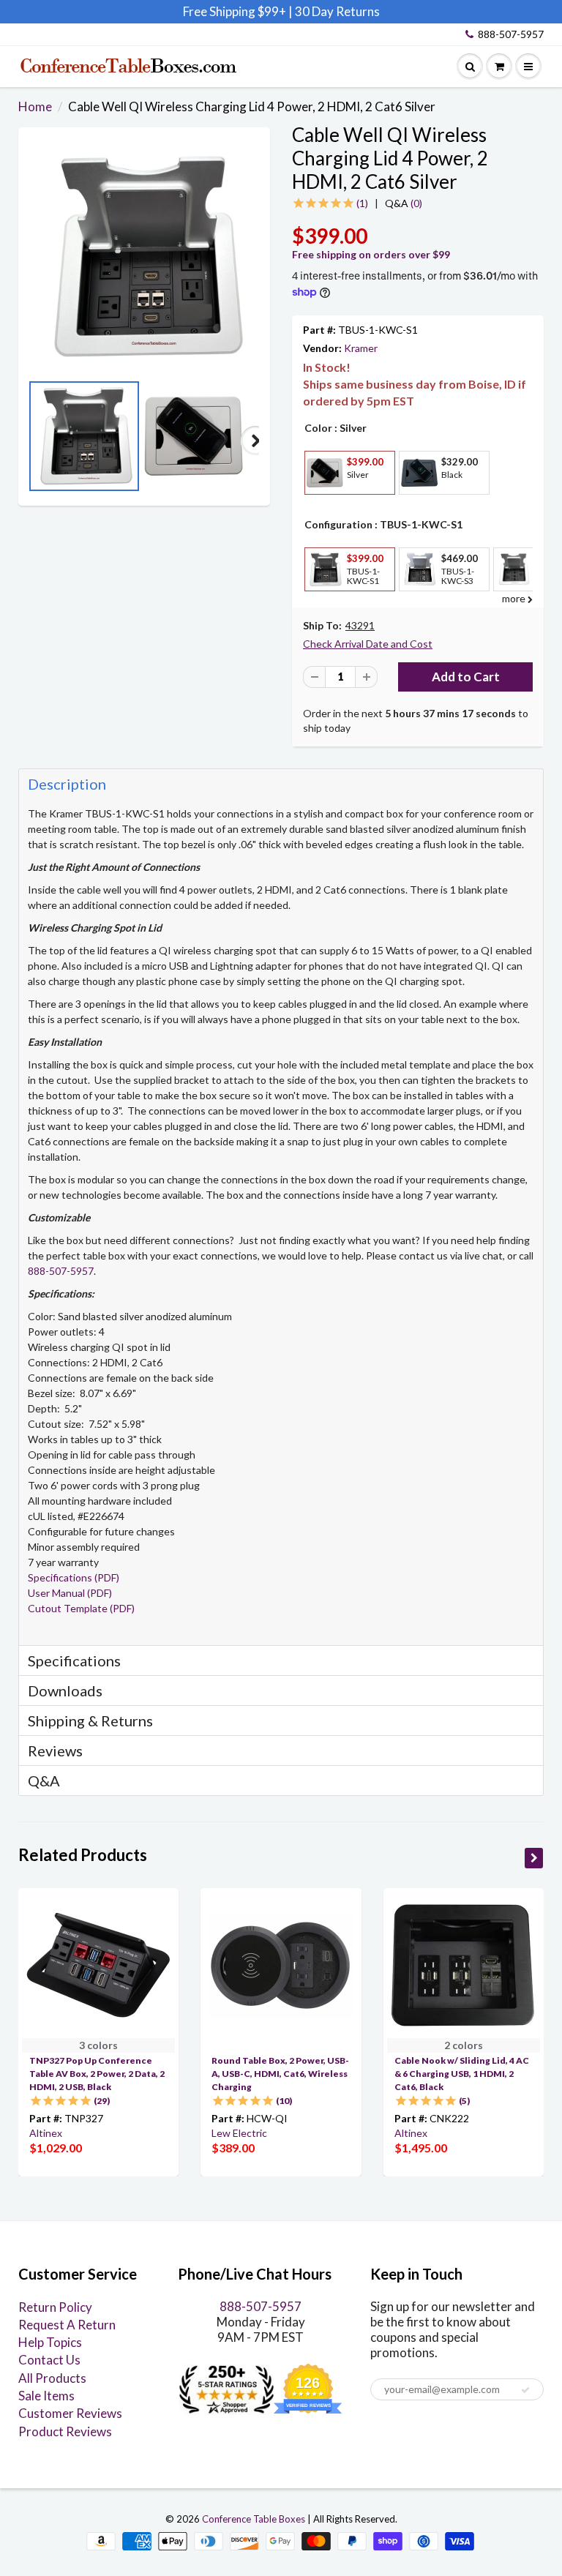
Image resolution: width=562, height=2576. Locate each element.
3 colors (98, 2045)
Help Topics (50, 2342)
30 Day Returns (337, 11)
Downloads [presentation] (65, 1690)
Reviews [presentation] (55, 1751)
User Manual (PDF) (70, 1593)
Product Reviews (65, 2431)
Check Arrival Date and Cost (368, 644)
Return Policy (55, 2307)
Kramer (361, 348)
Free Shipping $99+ (236, 11)
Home (35, 106)
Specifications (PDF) (74, 1577)
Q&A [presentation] (44, 1781)
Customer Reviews (70, 2413)
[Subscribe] (525, 2390)
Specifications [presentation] (76, 1660)
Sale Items (46, 2396)
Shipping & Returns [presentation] (90, 1721)
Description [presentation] (67, 784)
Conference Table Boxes (254, 2519)
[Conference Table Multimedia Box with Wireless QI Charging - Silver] (144, 257)
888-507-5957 (511, 34)
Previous (33, 441)
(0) (404, 203)
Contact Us (49, 2360)
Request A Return (67, 2325)
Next (255, 441)
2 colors (464, 2045)
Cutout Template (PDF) (81, 1608)
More (323, 505)
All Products (52, 2378)
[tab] (281, 783)
